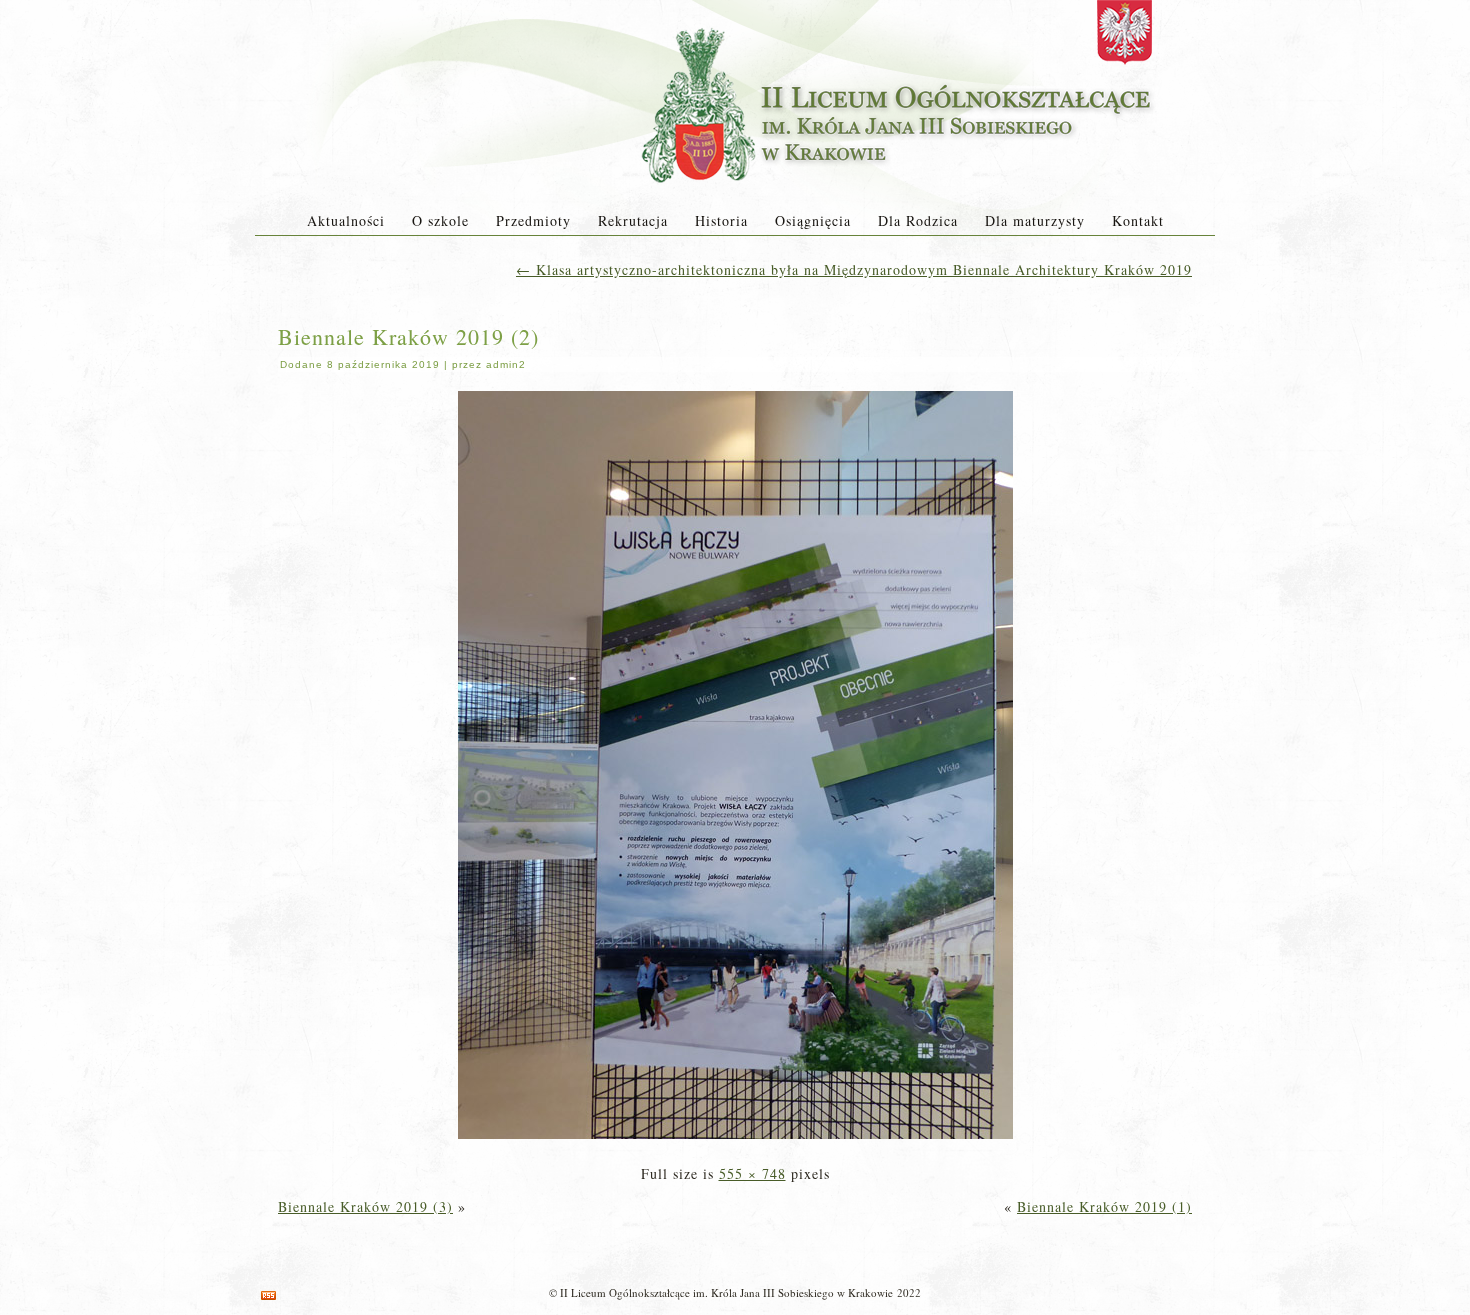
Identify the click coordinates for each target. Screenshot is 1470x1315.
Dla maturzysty (1035, 220)
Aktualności (346, 220)
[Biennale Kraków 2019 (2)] (735, 1140)
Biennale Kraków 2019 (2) (408, 336)
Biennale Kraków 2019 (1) (1104, 1206)
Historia (721, 220)
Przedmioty (533, 220)
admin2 (506, 364)
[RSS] (268, 1295)
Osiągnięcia (813, 220)
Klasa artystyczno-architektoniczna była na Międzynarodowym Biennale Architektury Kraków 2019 (854, 269)
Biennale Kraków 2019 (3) (365, 1206)
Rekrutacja (633, 220)
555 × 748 (752, 1173)
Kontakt (1138, 220)
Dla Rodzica (918, 220)
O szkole (440, 220)
